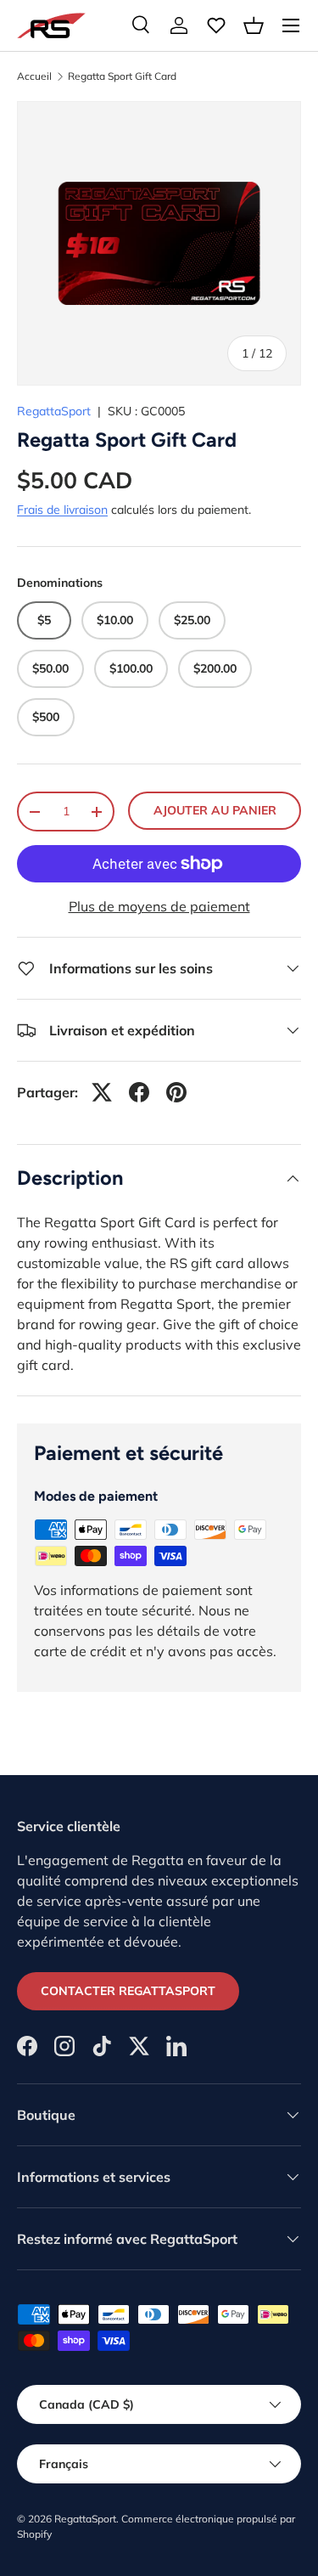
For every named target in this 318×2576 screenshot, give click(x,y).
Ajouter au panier (215, 810)
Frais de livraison (62, 510)
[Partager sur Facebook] (139, 1092)
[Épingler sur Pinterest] (176, 1092)
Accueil (34, 76)
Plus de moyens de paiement (159, 906)
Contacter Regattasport (128, 1991)
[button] (254, 25)
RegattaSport (54, 411)
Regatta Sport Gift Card (122, 76)
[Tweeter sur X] (102, 1092)
